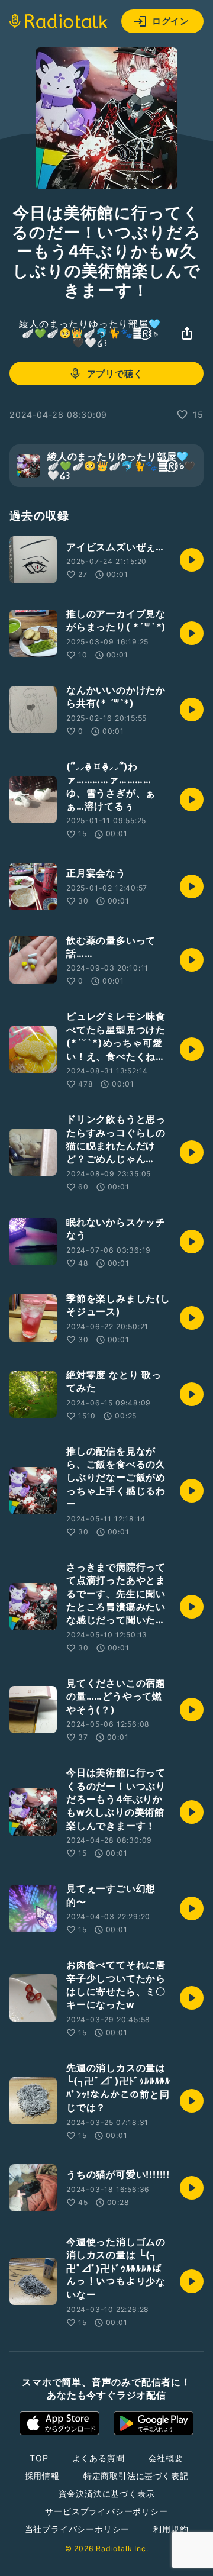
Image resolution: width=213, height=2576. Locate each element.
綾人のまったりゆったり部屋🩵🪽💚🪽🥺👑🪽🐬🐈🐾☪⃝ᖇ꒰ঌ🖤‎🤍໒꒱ (90, 333)
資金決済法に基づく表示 (107, 2493)
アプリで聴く (115, 374)
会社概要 (166, 2458)
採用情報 (42, 2476)
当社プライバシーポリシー (78, 2529)
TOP (39, 2458)
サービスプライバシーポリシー (106, 2511)
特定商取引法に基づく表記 (136, 2476)
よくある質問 (99, 2458)
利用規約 (171, 2529)
